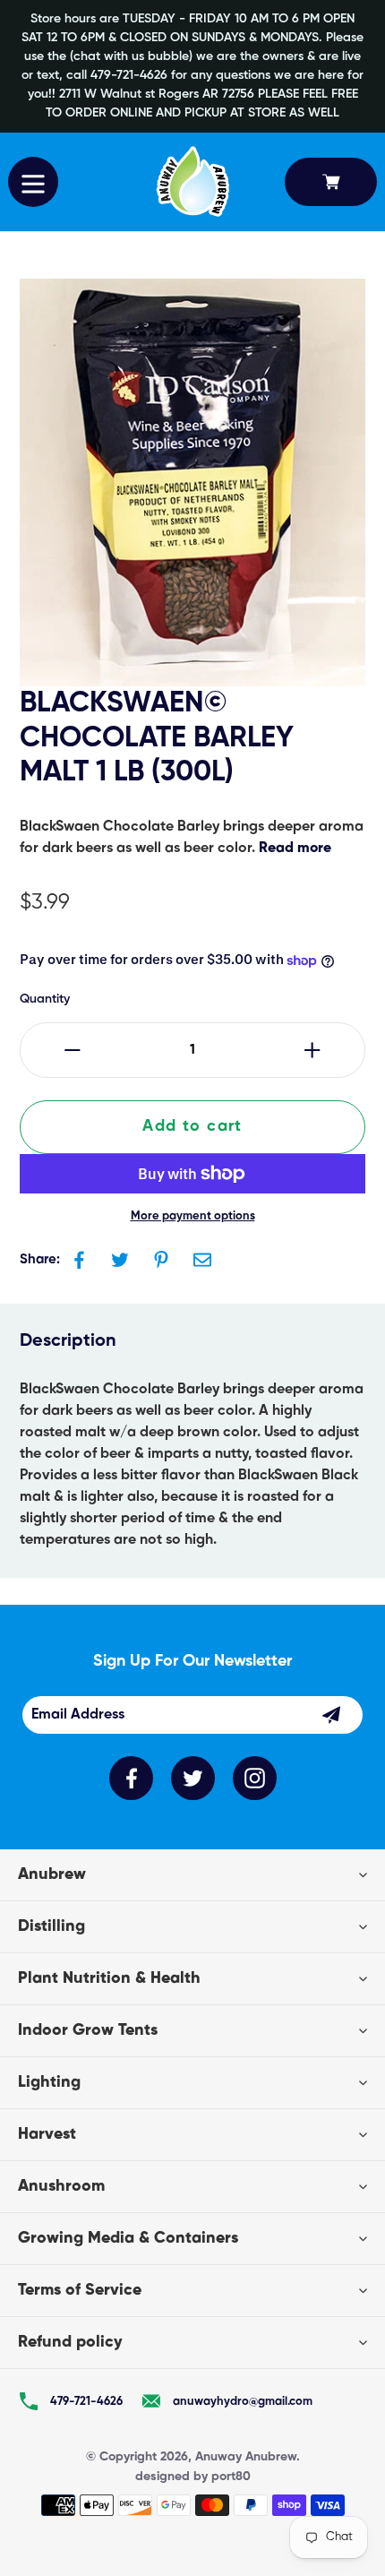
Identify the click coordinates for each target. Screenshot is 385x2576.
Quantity (45, 999)
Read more (295, 849)
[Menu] (33, 182)
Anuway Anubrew (246, 2457)
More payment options (193, 1216)
